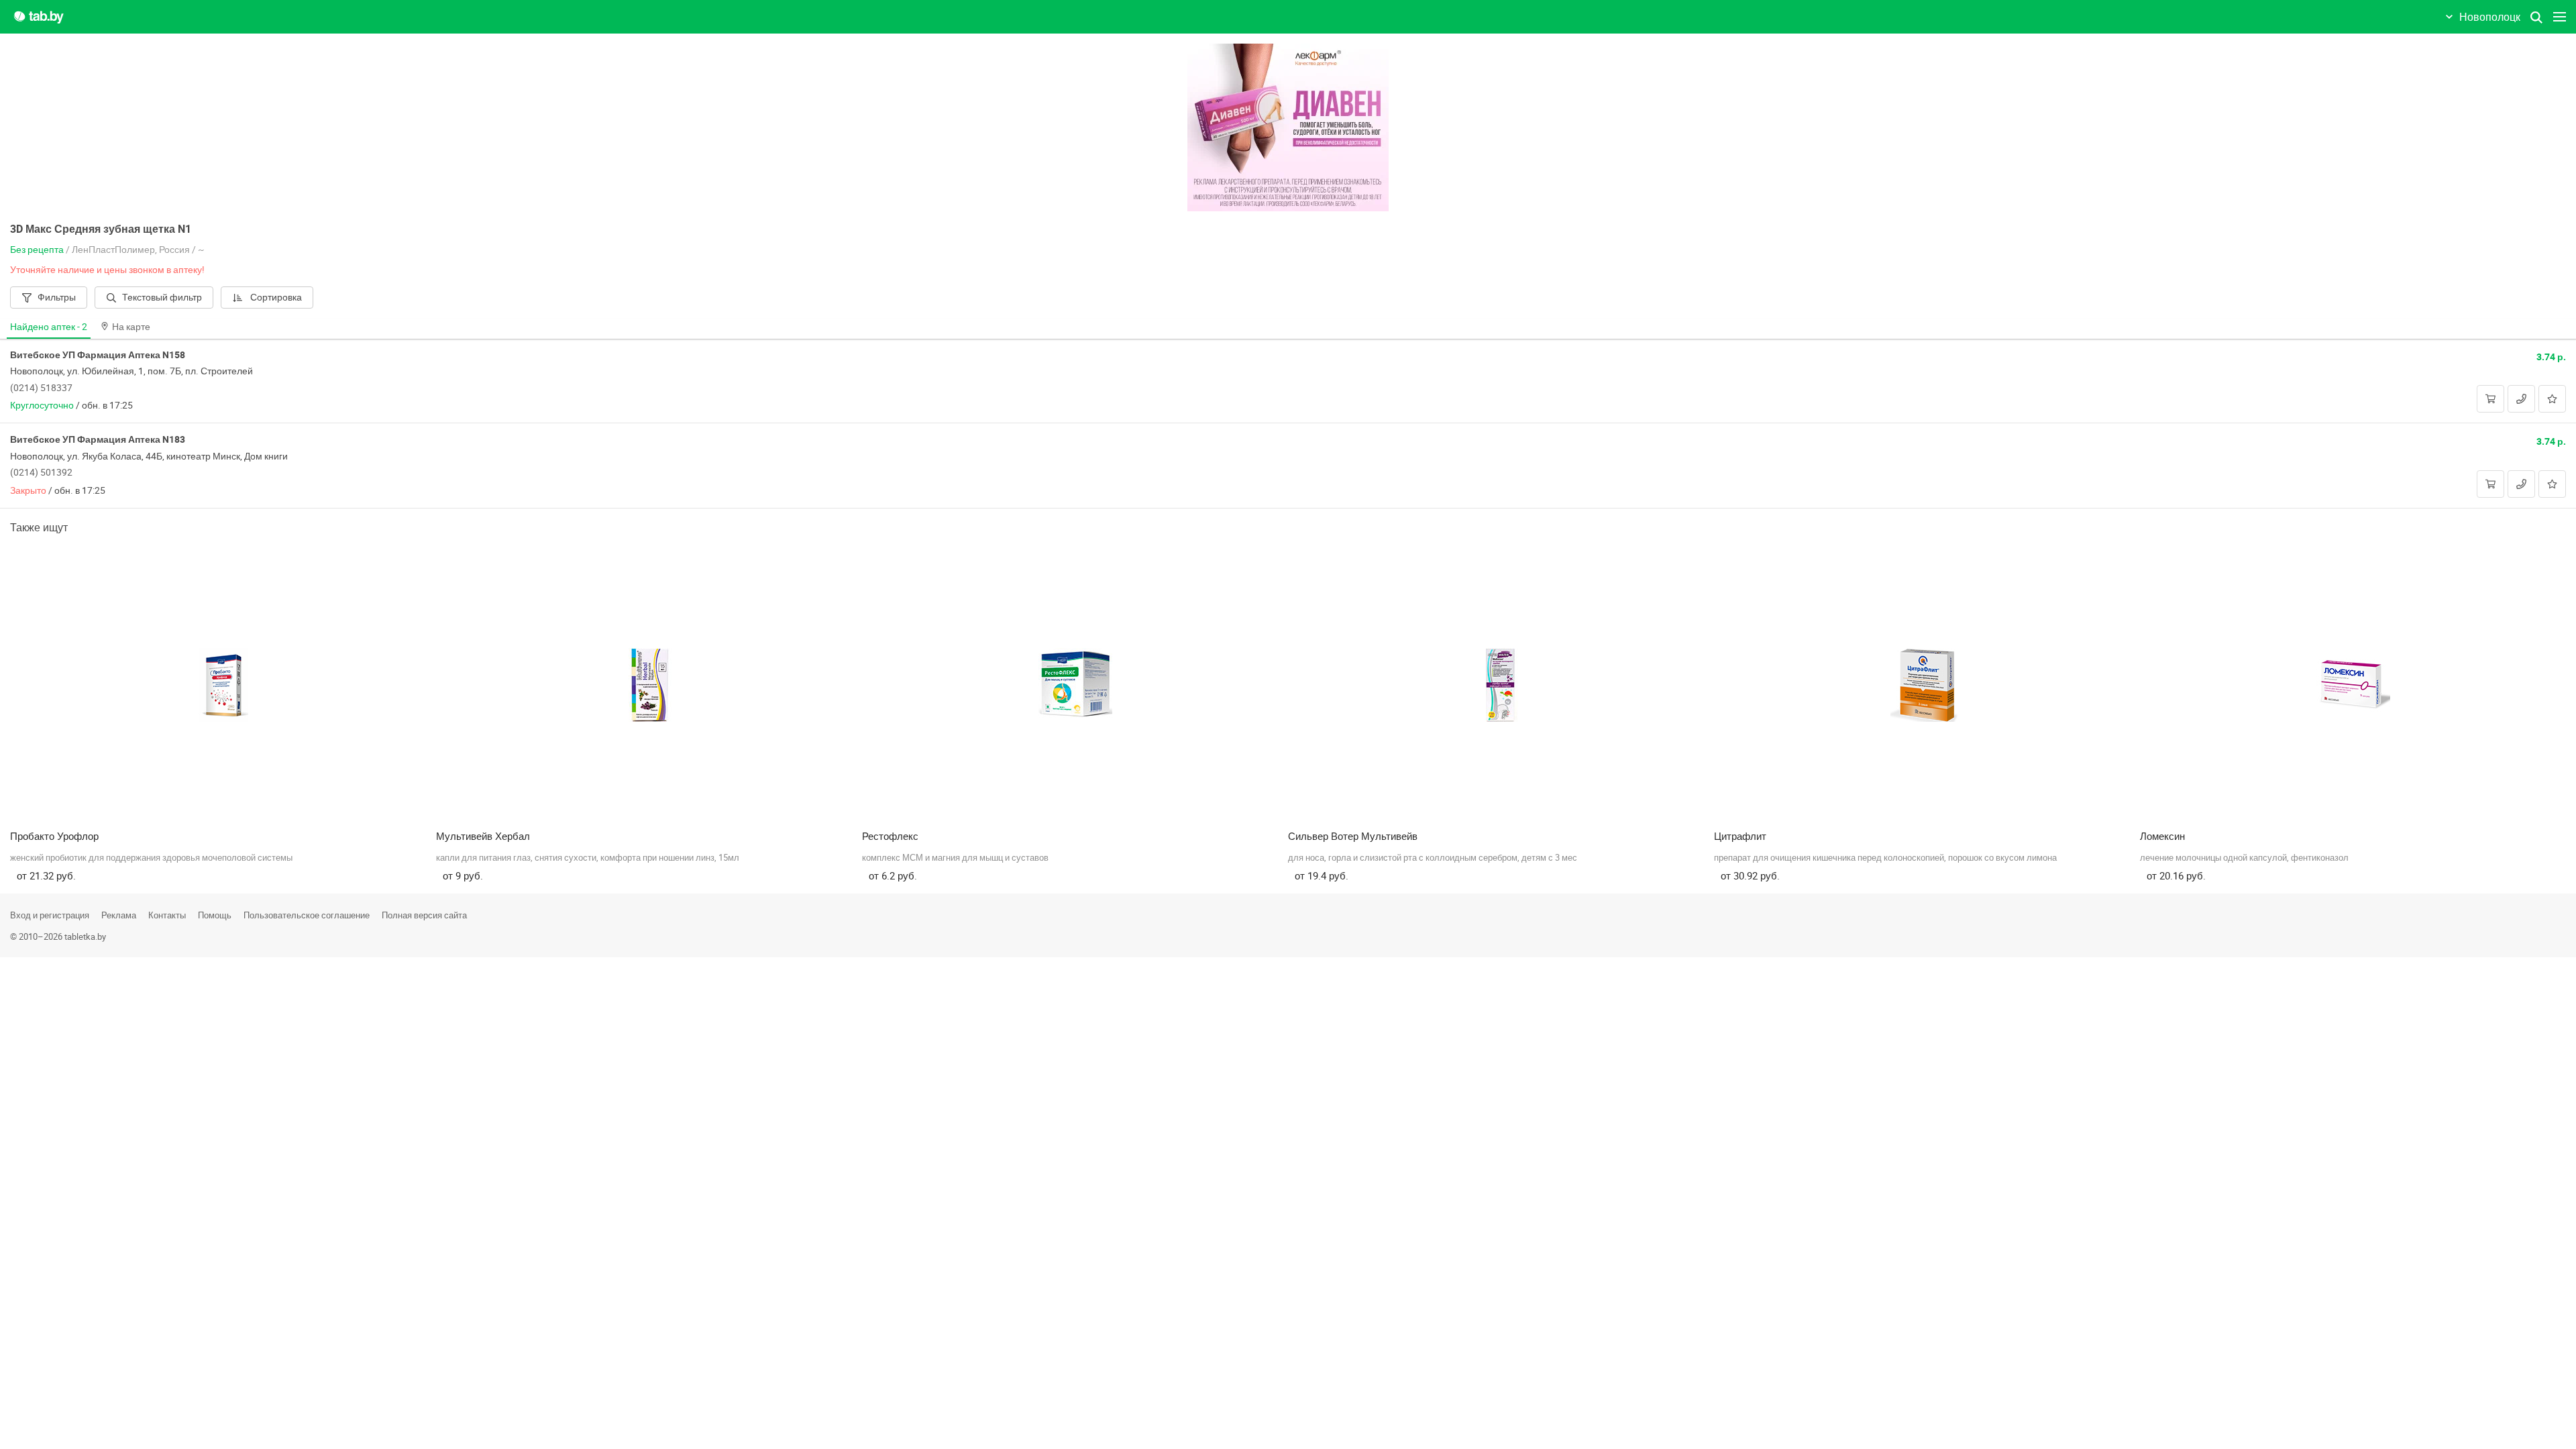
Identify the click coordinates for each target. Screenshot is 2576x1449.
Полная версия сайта (424, 915)
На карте (131, 326)
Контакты (167, 915)
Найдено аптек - (49, 326)
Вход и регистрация (50, 915)
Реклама (119, 915)
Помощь (215, 915)
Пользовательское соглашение (307, 915)
